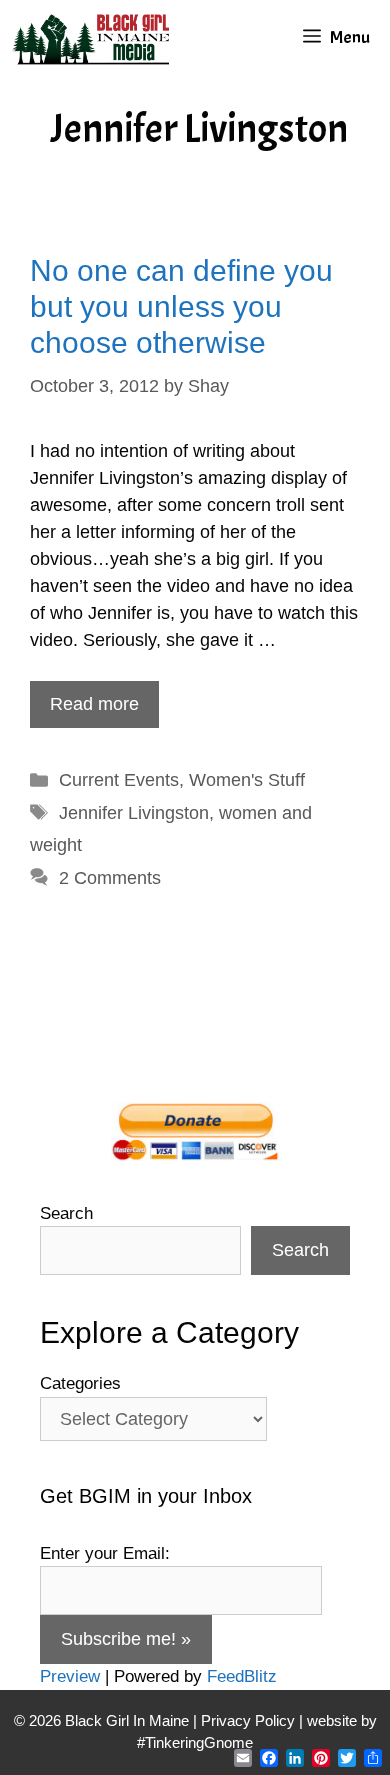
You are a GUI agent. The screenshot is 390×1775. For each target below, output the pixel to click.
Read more (94, 704)
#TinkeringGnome (195, 1742)
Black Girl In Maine (129, 1720)
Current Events (119, 780)
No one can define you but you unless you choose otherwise (181, 306)
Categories (80, 1383)
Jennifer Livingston (134, 813)
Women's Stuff (247, 780)
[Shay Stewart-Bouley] (95, 37)
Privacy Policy (248, 1720)
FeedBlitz (242, 1676)
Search (66, 1213)
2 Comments (110, 878)
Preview (70, 1676)
